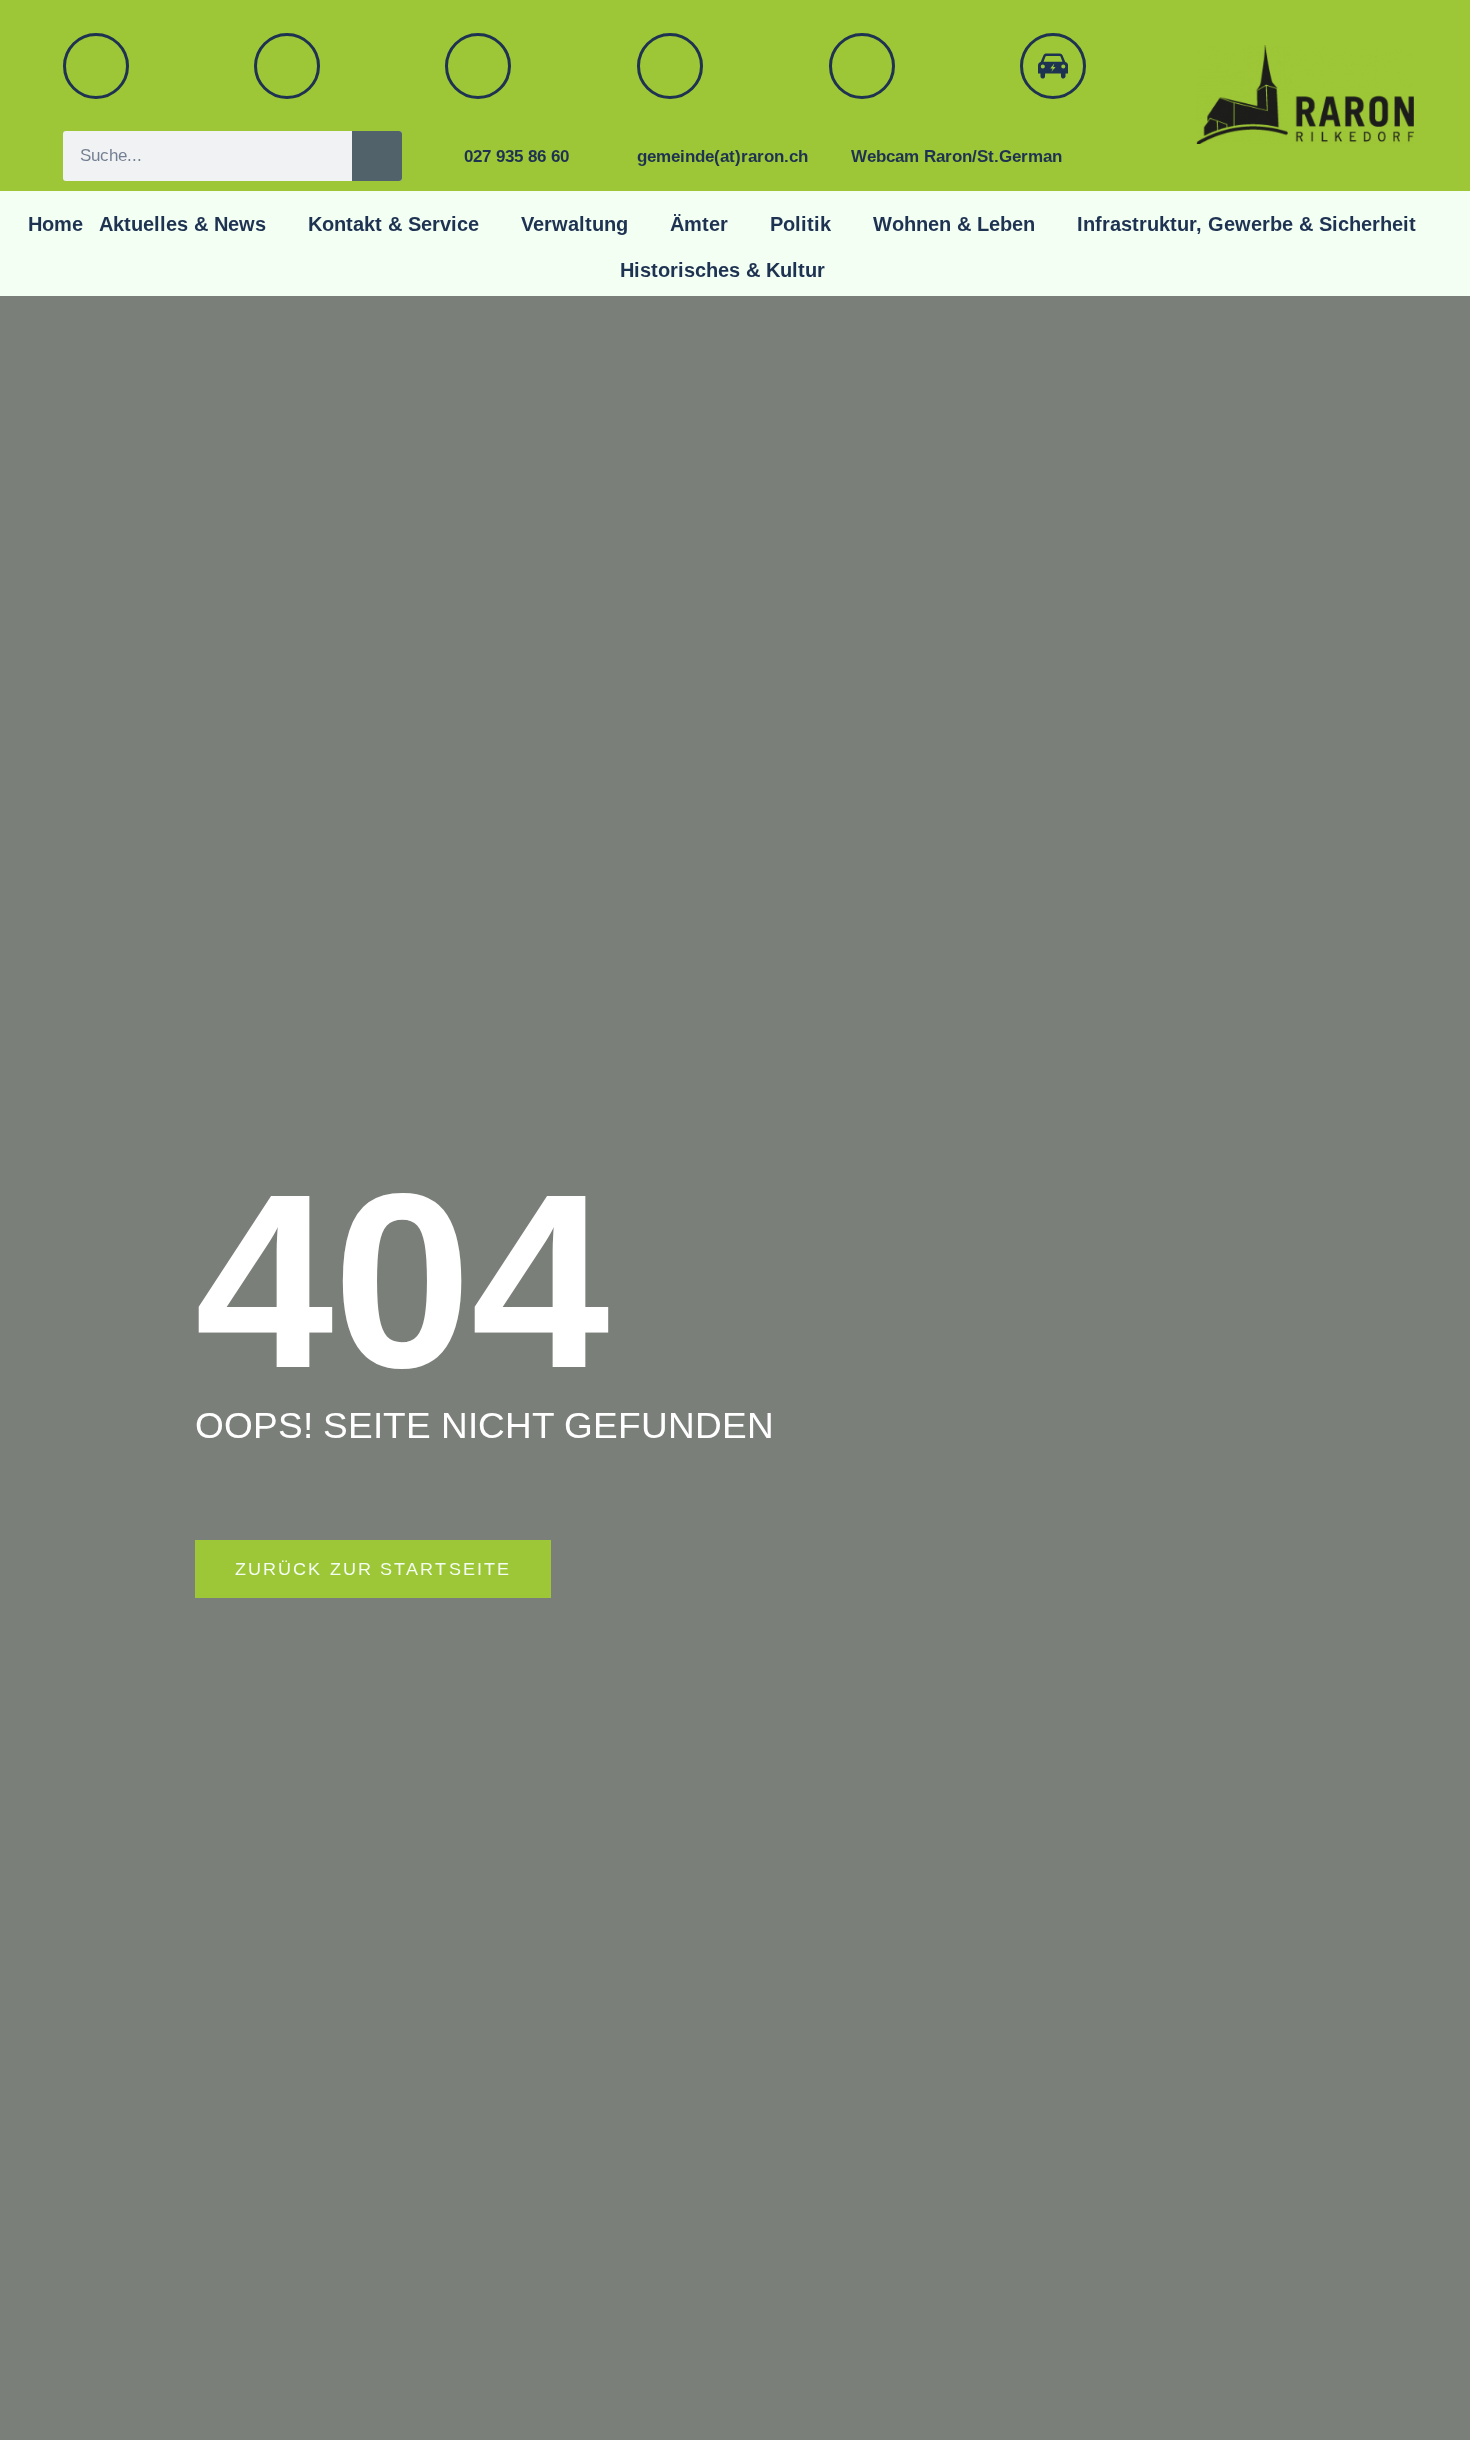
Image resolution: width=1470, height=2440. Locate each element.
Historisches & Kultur (722, 270)
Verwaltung (574, 224)
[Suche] (377, 156)
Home (55, 224)
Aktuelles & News (182, 224)
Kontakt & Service (393, 224)
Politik (800, 224)
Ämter (699, 224)
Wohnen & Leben (954, 224)
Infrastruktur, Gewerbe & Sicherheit (1246, 224)
